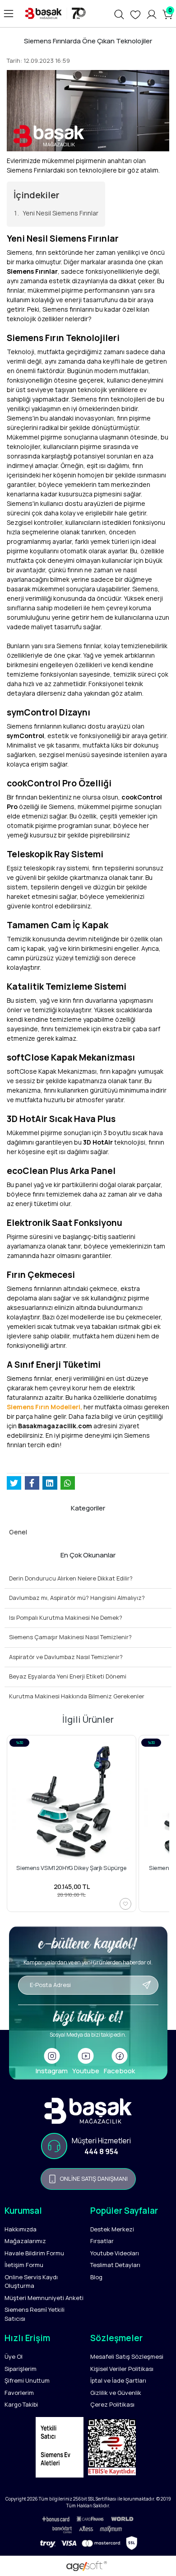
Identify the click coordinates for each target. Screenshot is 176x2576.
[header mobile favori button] (135, 14)
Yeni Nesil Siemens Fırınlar (60, 213)
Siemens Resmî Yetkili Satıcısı (35, 2314)
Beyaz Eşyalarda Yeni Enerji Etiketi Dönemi (68, 1676)
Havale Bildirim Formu (34, 2253)
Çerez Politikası (112, 2404)
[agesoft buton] (88, 2566)
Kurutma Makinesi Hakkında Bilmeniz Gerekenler (77, 1696)
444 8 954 (101, 2151)
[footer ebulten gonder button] (88, 1999)
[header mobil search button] (119, 14)
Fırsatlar (102, 2241)
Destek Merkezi (112, 2229)
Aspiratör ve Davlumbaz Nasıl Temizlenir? (66, 1657)
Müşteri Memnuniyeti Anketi (44, 2298)
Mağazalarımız (25, 2241)
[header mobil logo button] (54, 13)
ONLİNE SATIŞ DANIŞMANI (94, 2179)
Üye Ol (14, 2356)
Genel (18, 1532)
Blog (96, 2277)
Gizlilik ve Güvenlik (116, 2393)
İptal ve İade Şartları (118, 2380)
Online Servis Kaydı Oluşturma (31, 2281)
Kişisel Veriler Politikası (122, 2369)
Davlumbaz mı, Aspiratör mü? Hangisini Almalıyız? (77, 1598)
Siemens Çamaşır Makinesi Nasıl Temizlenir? (70, 1637)
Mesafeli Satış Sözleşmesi (127, 2356)
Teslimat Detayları (115, 2265)
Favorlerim (19, 2393)
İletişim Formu (24, 2265)
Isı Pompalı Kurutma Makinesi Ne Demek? (66, 1618)
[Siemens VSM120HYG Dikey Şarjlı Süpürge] (72, 1802)
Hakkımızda (21, 2229)
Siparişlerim (21, 2369)
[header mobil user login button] (152, 14)
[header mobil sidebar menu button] (9, 14)
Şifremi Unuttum (27, 2380)
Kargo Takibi (21, 2404)
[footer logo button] (88, 2111)
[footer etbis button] (114, 2450)
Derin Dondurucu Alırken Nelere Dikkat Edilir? (71, 1578)
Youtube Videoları (115, 2253)
